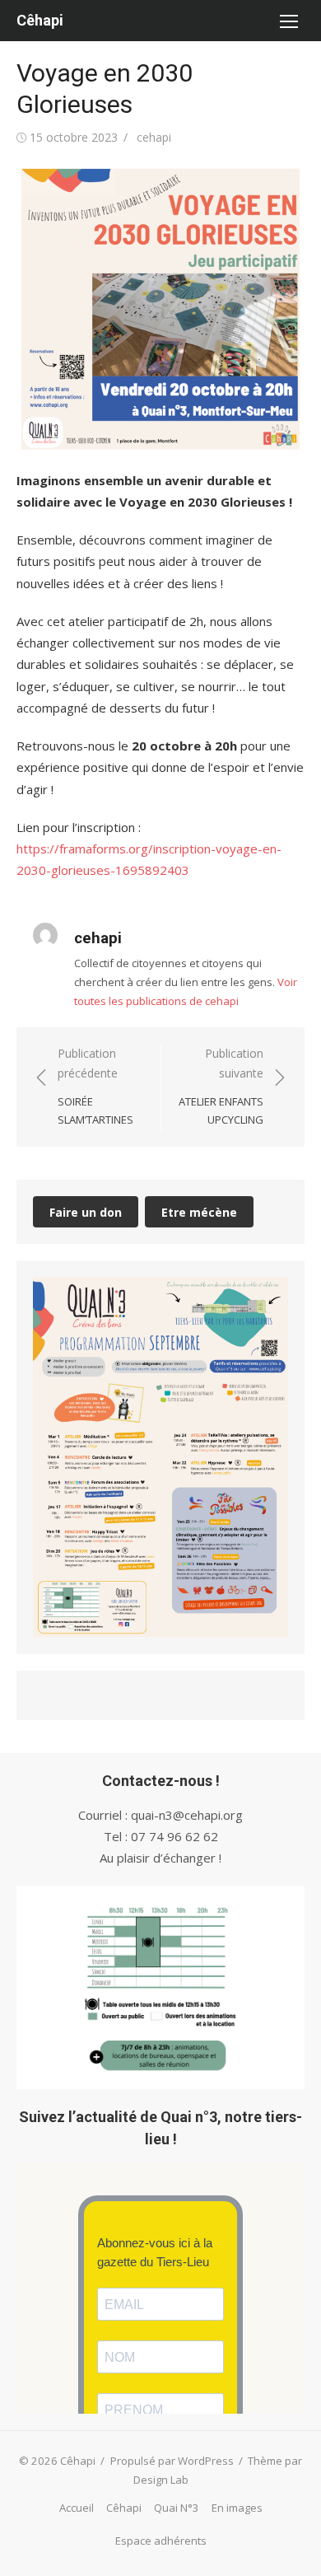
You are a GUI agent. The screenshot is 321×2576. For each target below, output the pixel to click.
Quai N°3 (177, 2508)
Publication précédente (95, 1087)
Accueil (77, 2508)
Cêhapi (40, 20)
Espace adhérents (161, 2541)
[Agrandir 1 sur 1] (267, 1298)
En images (237, 2508)
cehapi (154, 137)
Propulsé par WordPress (172, 2461)
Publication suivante (221, 1087)
